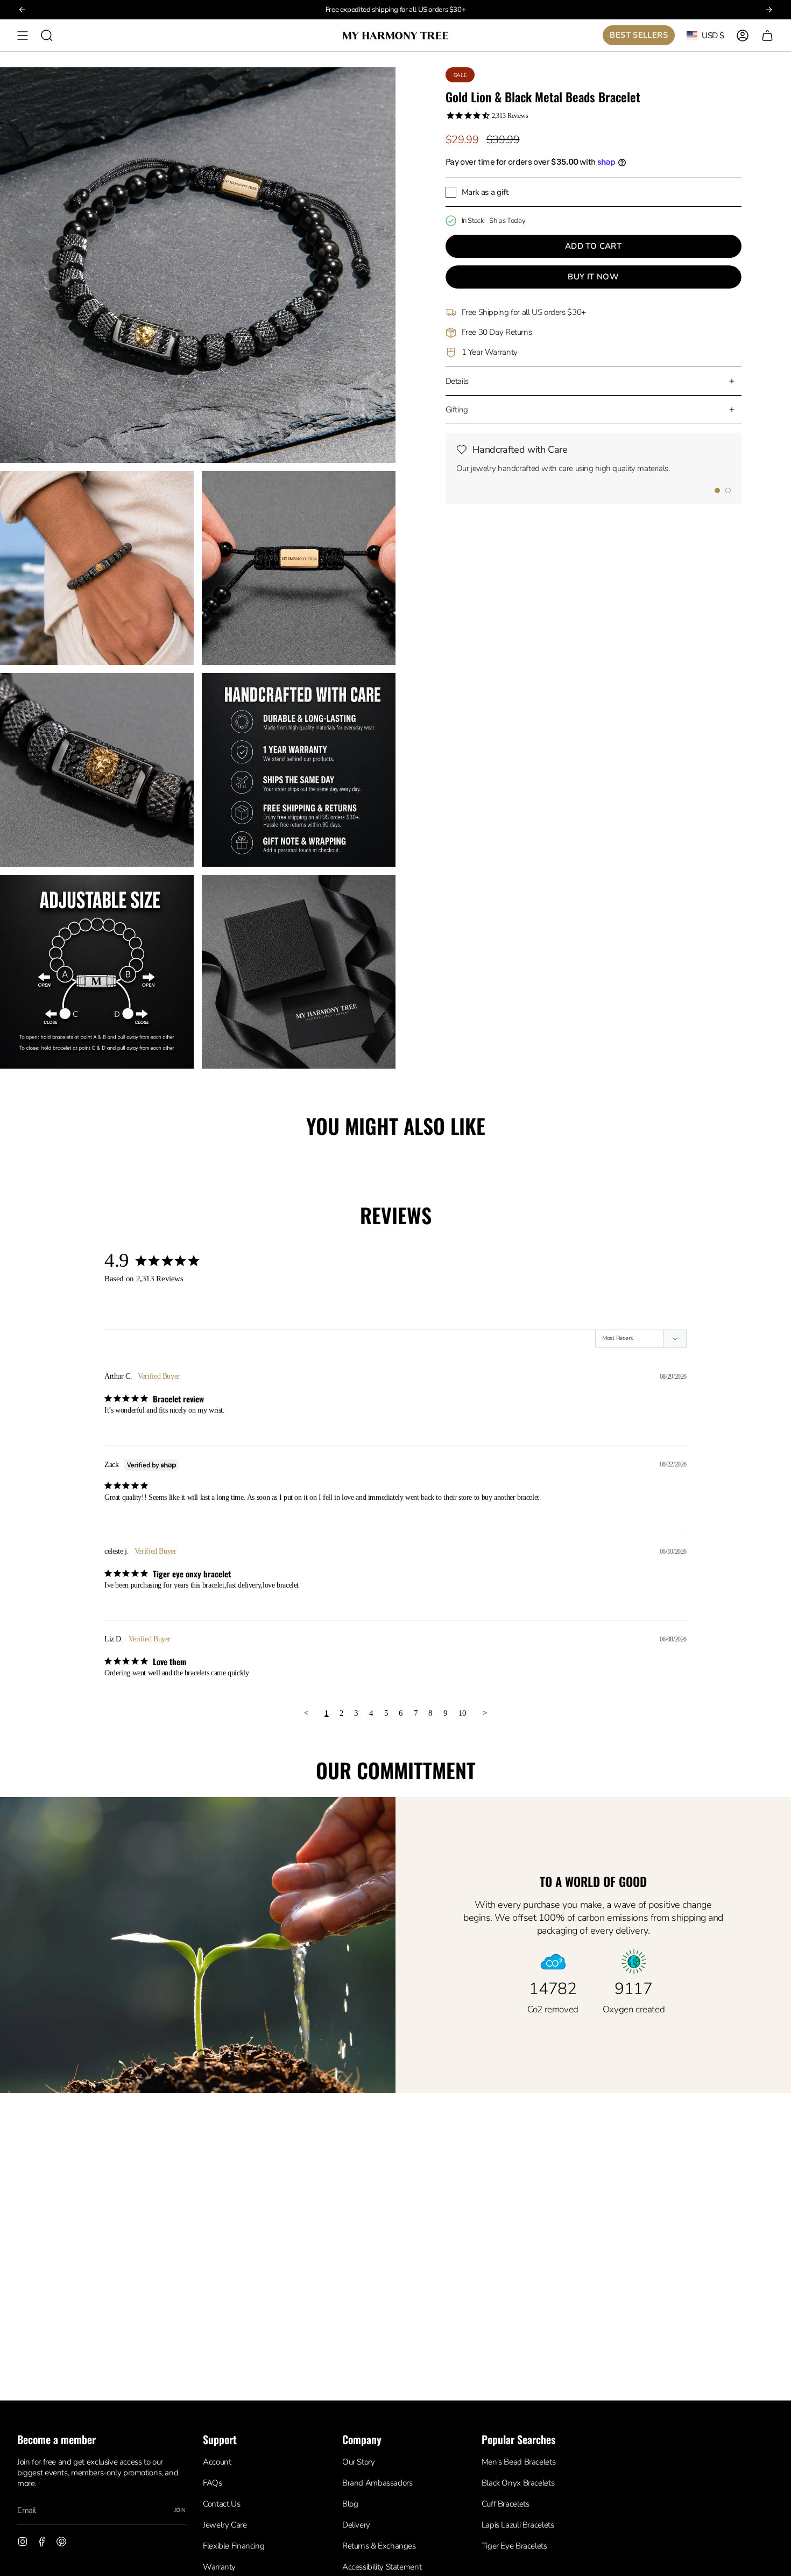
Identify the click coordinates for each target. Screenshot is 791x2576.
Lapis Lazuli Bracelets (518, 2525)
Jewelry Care (225, 2525)
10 (462, 1713)
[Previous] (22, 10)
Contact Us (221, 2504)
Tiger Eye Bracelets (514, 2546)
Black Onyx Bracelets (518, 2483)
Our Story (359, 2462)
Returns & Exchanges (379, 2546)
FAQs (212, 2483)
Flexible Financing (234, 2546)
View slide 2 (728, 490)
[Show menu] (23, 35)
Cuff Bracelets (506, 2504)
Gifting (457, 410)
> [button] (485, 1713)
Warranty (219, 2567)
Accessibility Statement (382, 2567)
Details (457, 381)
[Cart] (767, 35)
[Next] (769, 10)
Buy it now (593, 277)
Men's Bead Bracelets (518, 2462)
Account (217, 2462)
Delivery (356, 2525)
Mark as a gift (485, 192)
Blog (350, 2504)
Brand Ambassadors (377, 2483)
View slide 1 (717, 490)
